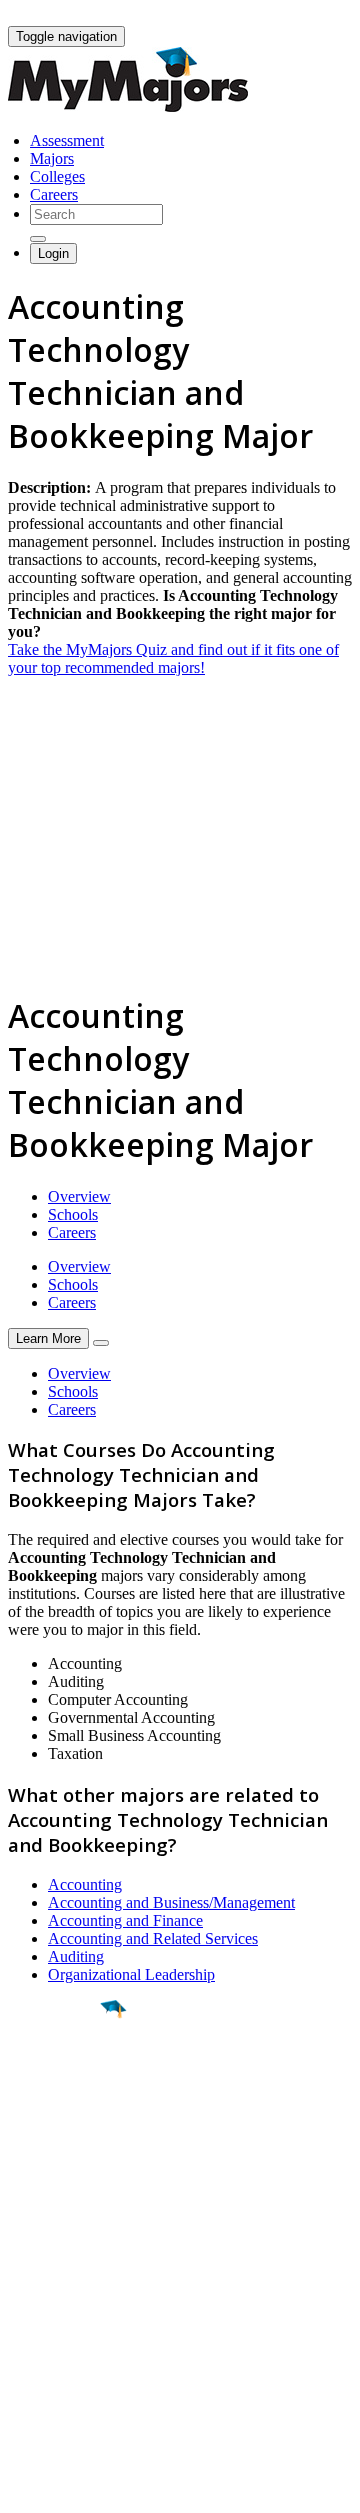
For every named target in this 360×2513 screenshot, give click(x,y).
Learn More (48, 1338)
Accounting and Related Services (153, 1938)
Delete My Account (70, 2350)
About (32, 2238)
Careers (54, 194)
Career (59, 2164)
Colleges (57, 176)
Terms (27, 2487)
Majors (52, 158)
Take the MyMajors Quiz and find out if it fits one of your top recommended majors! (173, 658)
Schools (73, 1214)
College (61, 2120)
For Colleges (48, 2314)
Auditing (76, 1956)
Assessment (67, 140)
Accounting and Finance (125, 1920)
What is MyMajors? (70, 2278)
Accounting (85, 1884)
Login (53, 253)
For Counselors (56, 2296)
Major (55, 2077)
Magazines (42, 2332)
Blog (23, 2368)
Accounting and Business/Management (171, 1902)
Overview (79, 1196)
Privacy (82, 2487)
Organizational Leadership (131, 1974)
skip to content (311, 15)
